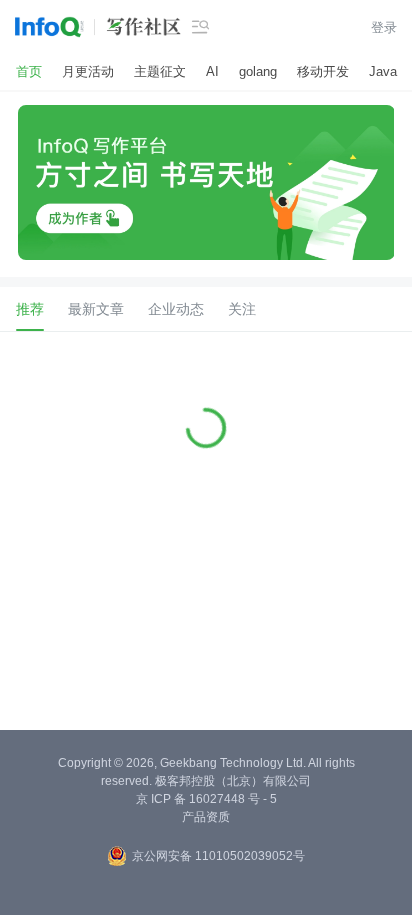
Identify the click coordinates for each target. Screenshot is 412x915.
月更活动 (88, 71)
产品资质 (206, 817)
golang (258, 71)
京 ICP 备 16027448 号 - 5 (206, 799)
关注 (242, 309)
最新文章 (96, 309)
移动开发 (323, 71)
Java (383, 71)
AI (212, 71)
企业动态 (176, 309)
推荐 (30, 309)
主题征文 (160, 71)
